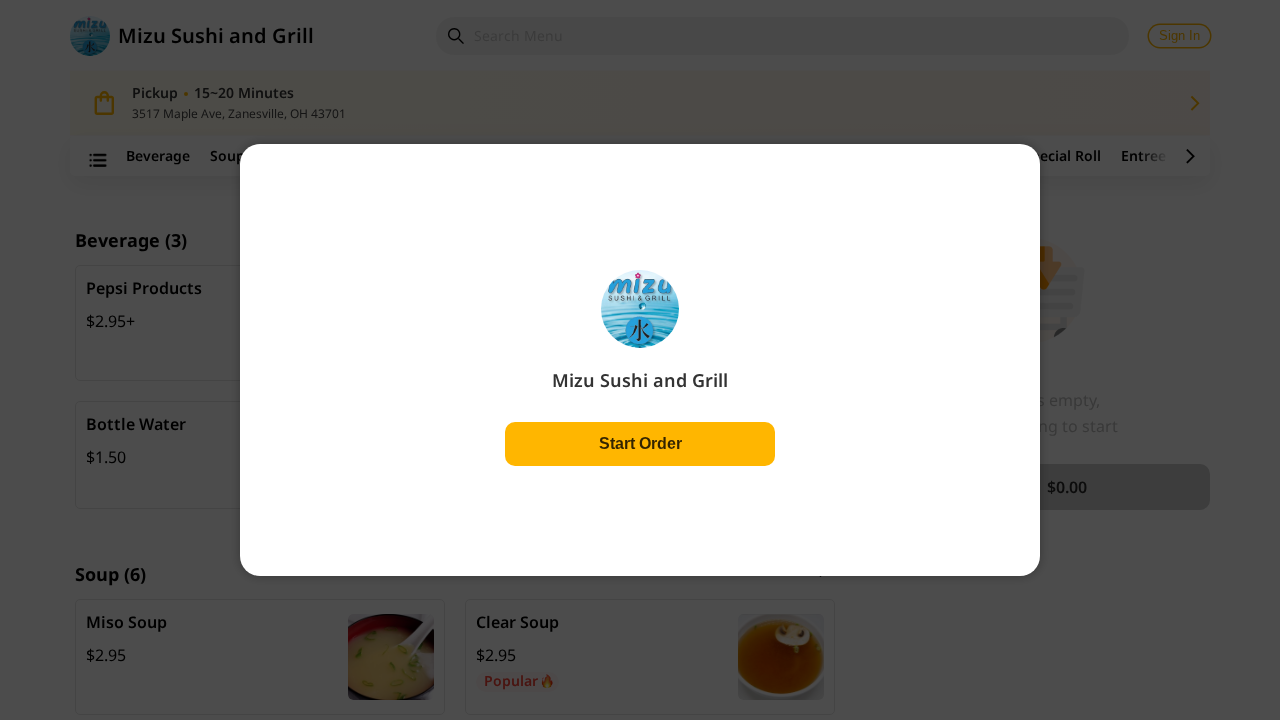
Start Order (640, 443)
